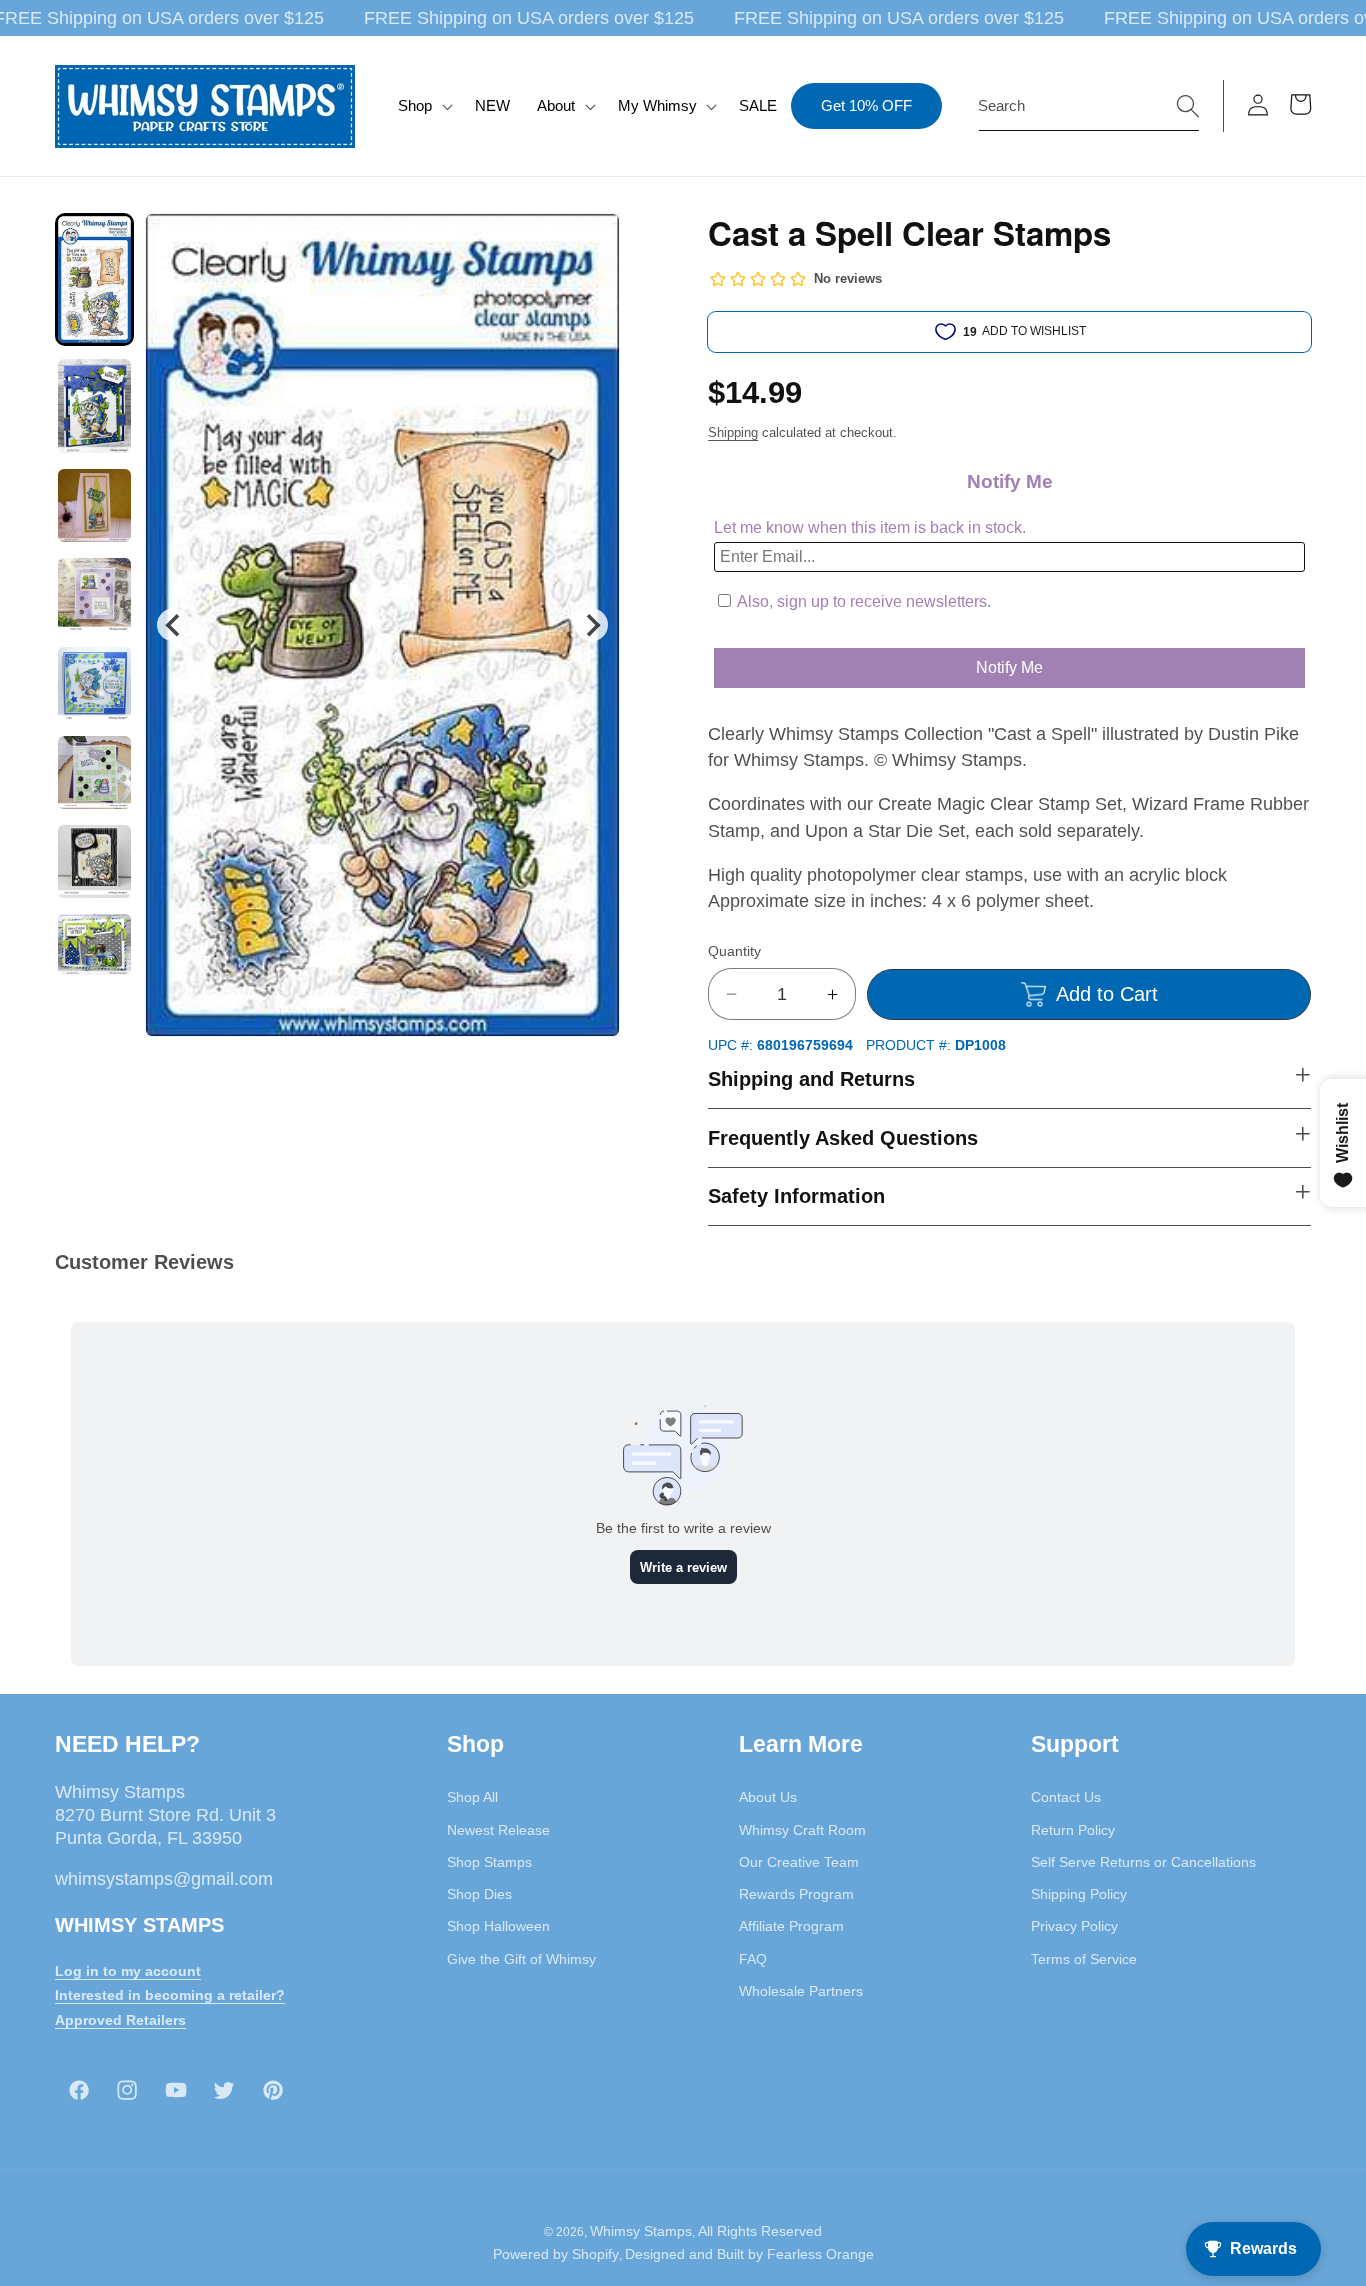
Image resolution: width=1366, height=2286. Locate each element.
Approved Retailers (120, 2020)
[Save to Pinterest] (592, 241)
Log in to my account (128, 1971)
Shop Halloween (498, 1926)
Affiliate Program (791, 1926)
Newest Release (498, 1830)
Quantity (734, 951)
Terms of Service (1084, 1959)
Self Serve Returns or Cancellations (1143, 1862)
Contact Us (1066, 1797)
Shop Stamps (489, 1862)
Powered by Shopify (556, 2254)
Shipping (733, 432)
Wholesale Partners (801, 1991)
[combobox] (1089, 106)
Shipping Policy (1079, 1894)
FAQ (753, 1959)
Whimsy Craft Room (802, 1830)
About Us (768, 1797)
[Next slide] (591, 624)
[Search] (1188, 105)
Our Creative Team (799, 1862)
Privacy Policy (1074, 1926)
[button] (423, 106)
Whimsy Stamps (641, 2231)
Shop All (472, 1797)
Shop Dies (479, 1894)
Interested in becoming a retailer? (170, 1995)
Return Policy (1073, 1830)
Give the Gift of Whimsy (521, 1959)
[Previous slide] (173, 624)
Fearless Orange (820, 2254)
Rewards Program (796, 1894)
